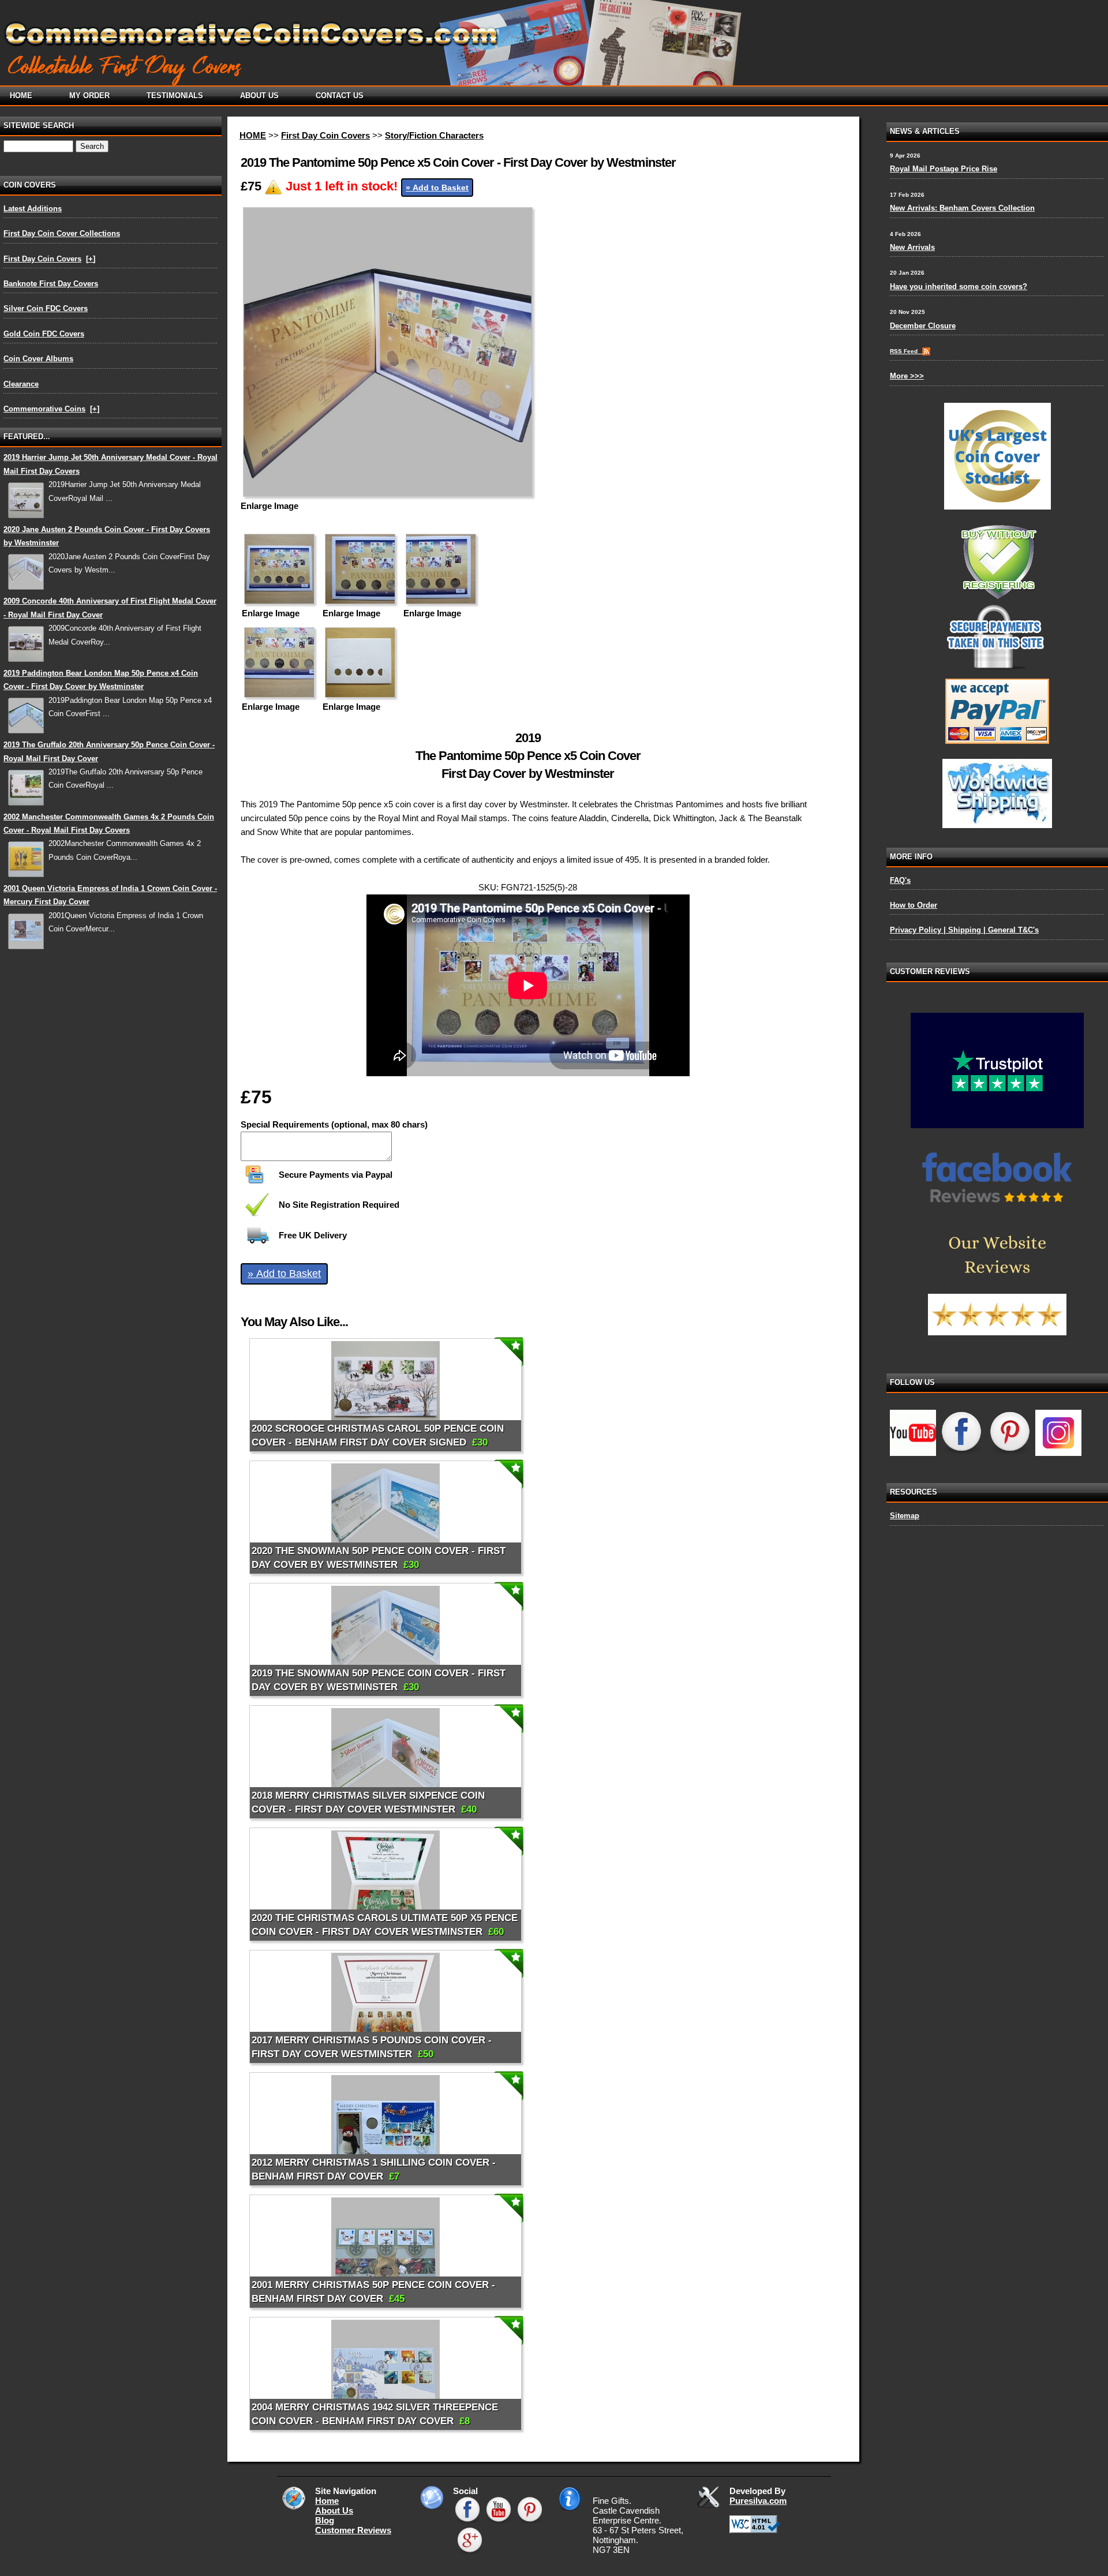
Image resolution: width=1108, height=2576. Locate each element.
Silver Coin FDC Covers (46, 308)
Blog (325, 2520)
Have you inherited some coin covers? (959, 287)
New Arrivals (912, 247)
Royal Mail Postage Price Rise (944, 169)
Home (327, 2501)
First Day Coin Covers (42, 259)
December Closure (923, 326)
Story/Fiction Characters (434, 135)
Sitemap (905, 1516)
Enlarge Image (269, 506)
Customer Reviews (353, 2530)
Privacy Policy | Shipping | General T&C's (964, 930)
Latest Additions (33, 209)
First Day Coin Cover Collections (62, 233)
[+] (91, 259)
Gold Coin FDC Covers (44, 334)
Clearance (21, 384)
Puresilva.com (758, 2501)
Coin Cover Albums (38, 359)
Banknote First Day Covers (51, 284)
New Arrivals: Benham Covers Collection (962, 208)
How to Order (914, 905)
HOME (253, 135)
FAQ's (900, 880)
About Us (334, 2511)
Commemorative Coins (44, 409)
